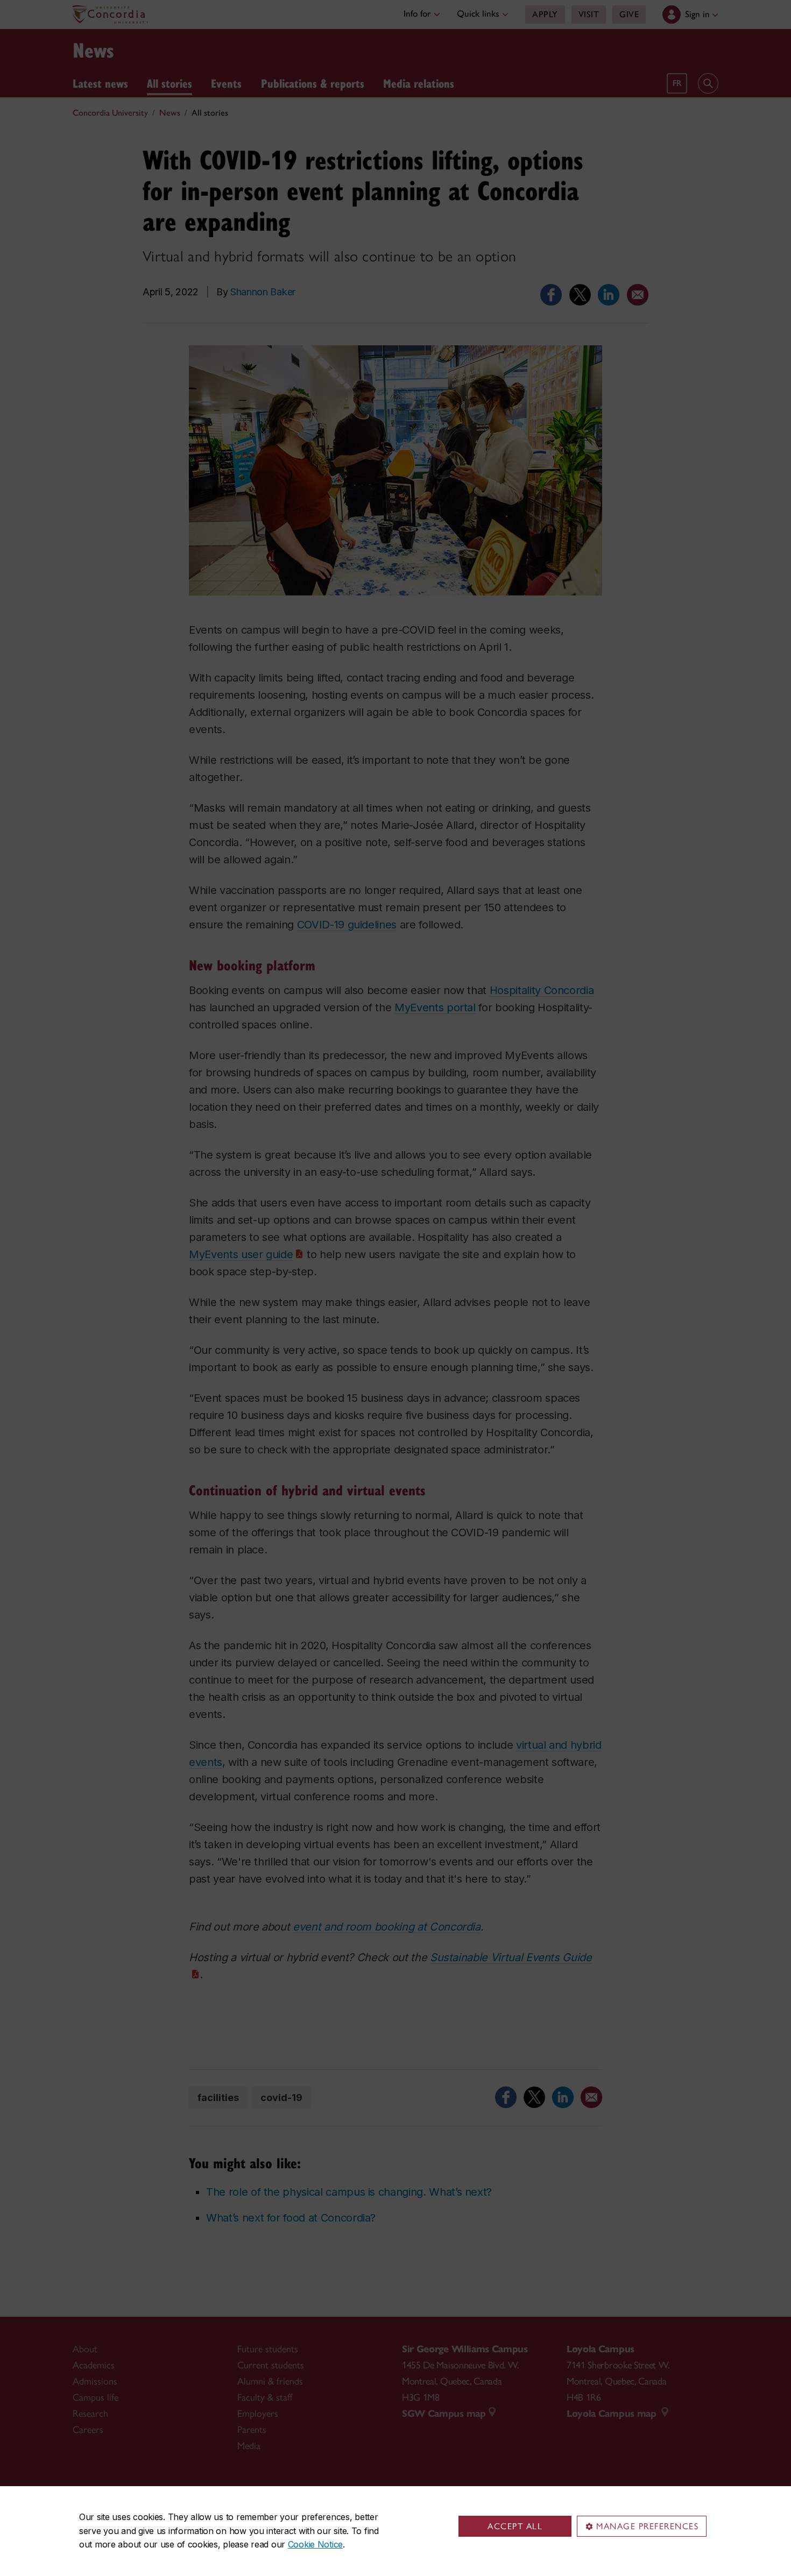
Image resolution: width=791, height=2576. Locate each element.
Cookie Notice (315, 2544)
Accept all (515, 2526)
